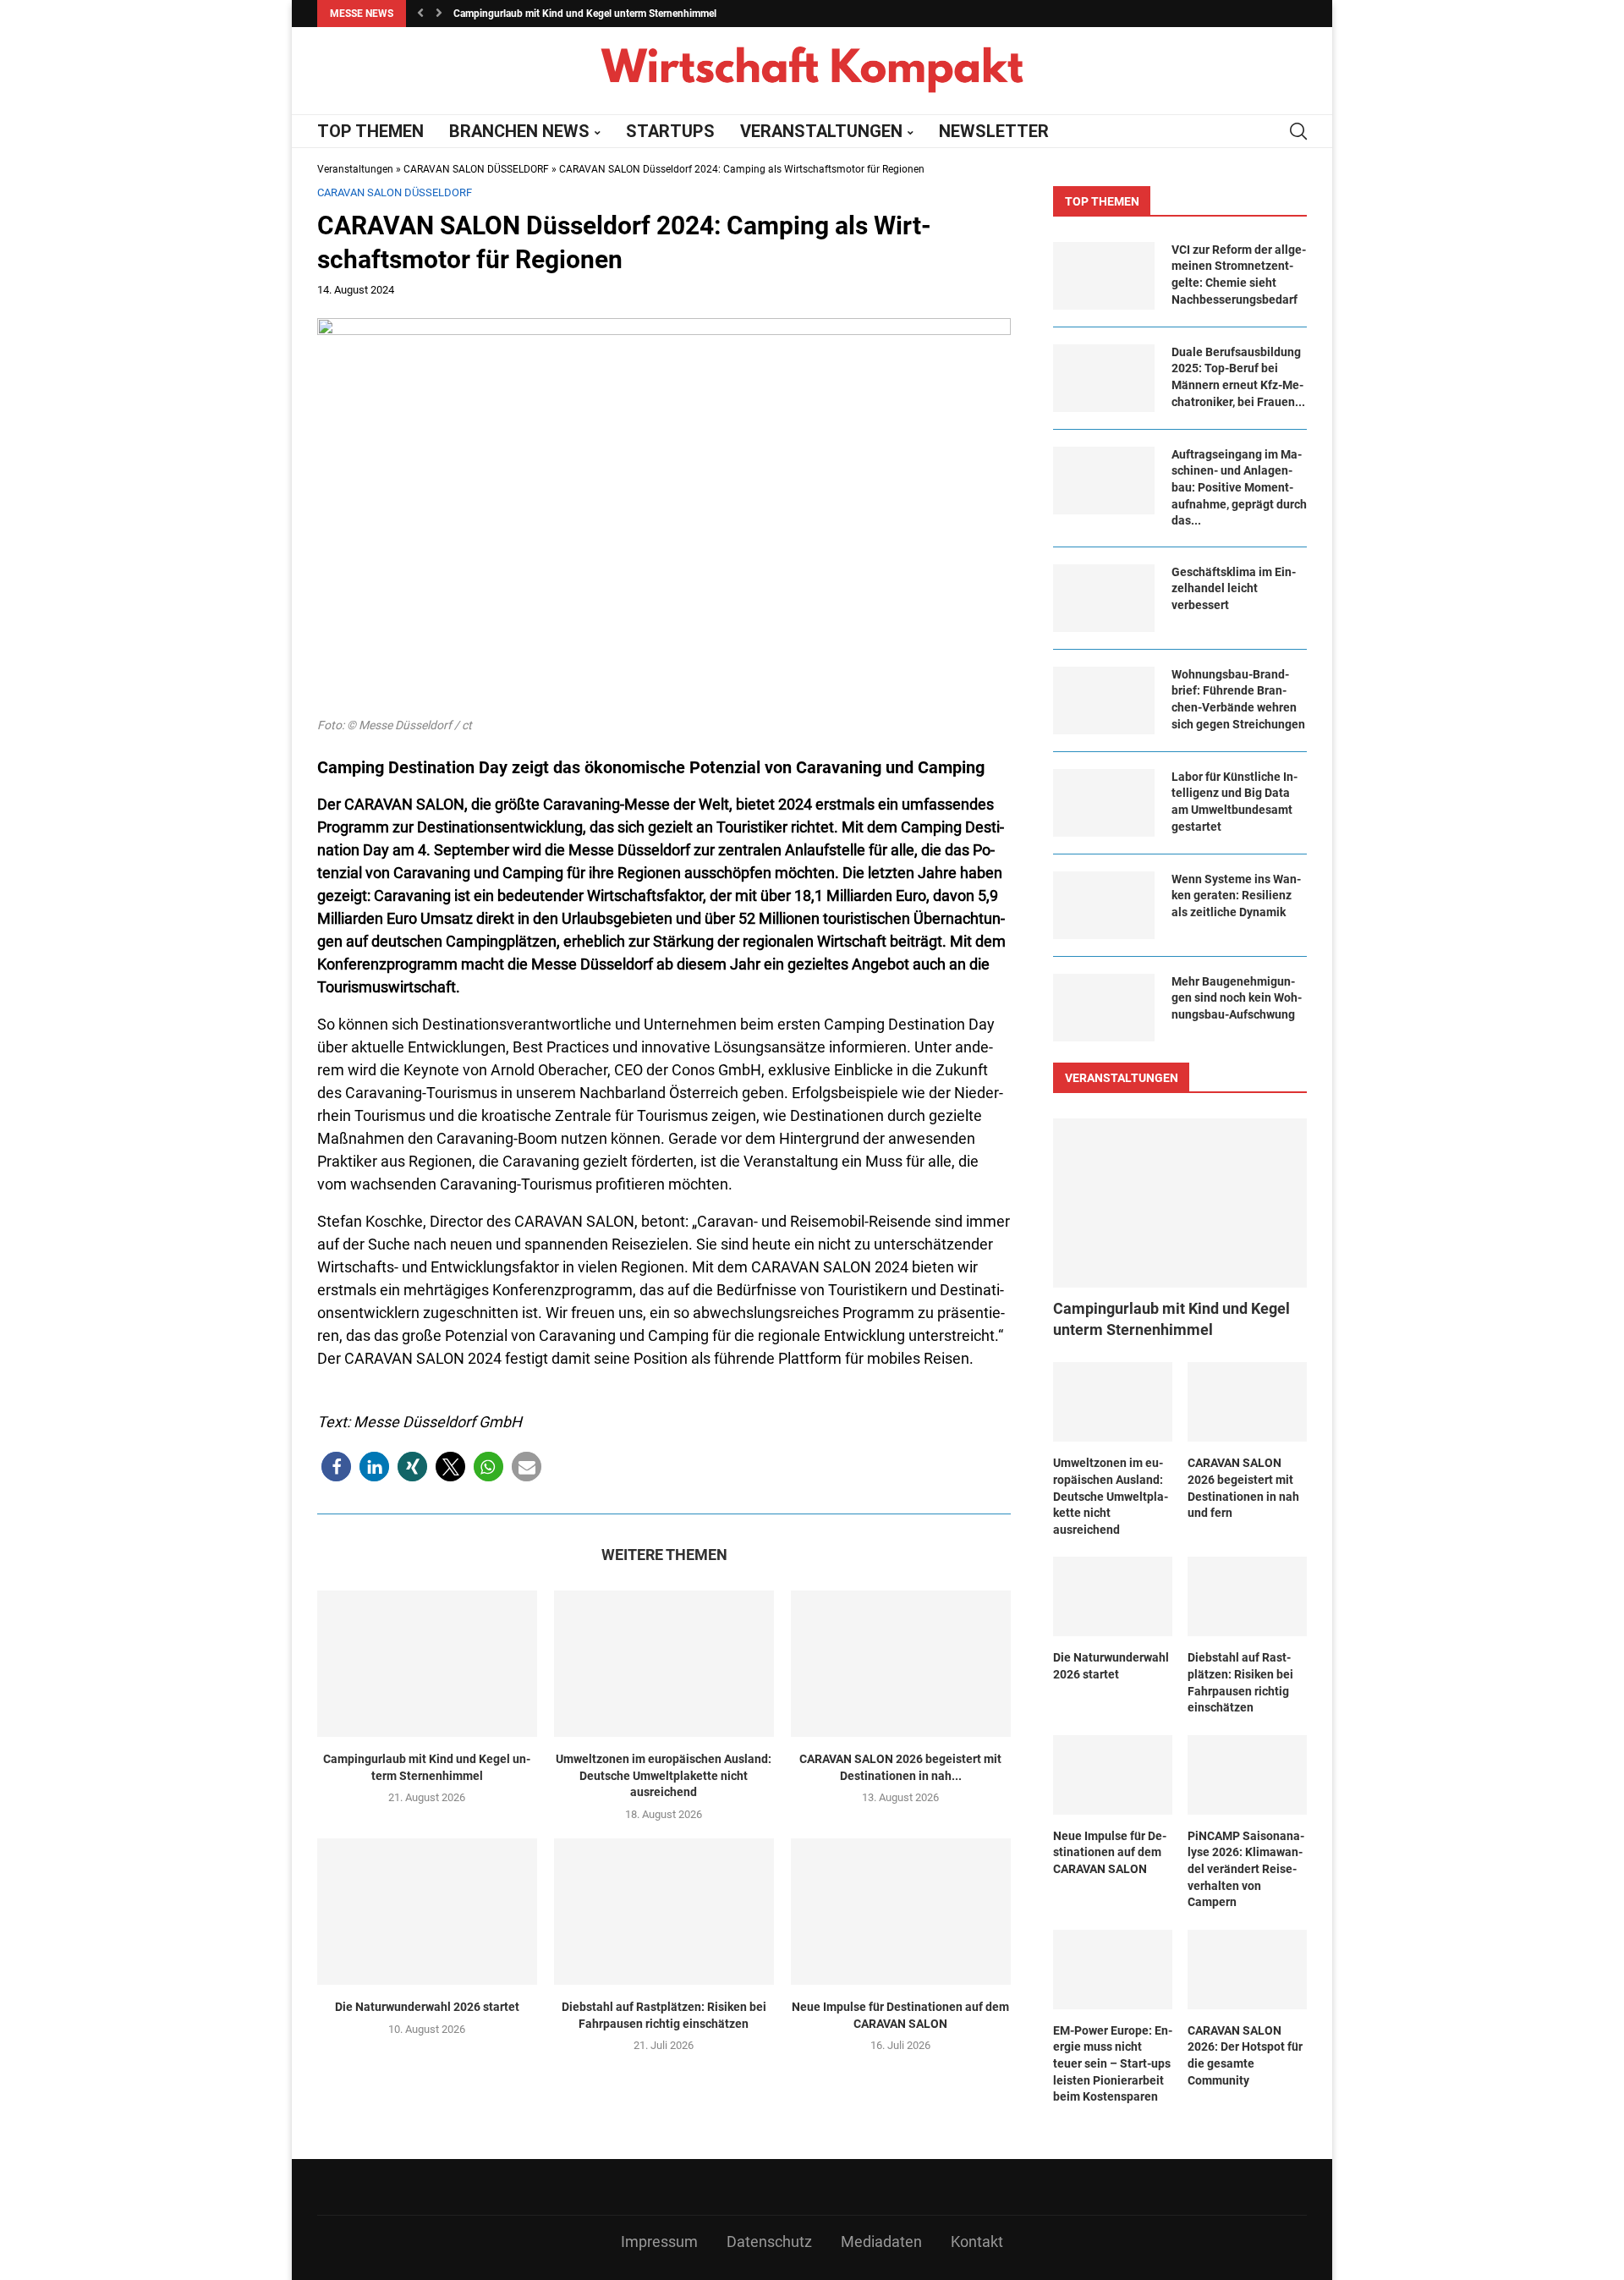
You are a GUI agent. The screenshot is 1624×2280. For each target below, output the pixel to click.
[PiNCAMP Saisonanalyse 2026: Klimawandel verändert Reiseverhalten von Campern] (1247, 1775)
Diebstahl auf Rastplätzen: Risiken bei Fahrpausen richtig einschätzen (664, 2015)
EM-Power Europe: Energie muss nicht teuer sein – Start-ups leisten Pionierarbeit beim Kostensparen (1113, 2063)
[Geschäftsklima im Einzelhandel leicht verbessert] (1104, 598)
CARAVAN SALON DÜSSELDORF (476, 169)
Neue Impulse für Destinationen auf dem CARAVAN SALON (900, 2015)
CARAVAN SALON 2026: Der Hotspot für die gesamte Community (1245, 2055)
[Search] (1298, 131)
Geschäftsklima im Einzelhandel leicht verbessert (1234, 588)
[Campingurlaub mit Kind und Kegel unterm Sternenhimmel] (427, 1664)
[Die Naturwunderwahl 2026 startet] (427, 1912)
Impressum (659, 2242)
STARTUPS (670, 131)
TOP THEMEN (370, 131)
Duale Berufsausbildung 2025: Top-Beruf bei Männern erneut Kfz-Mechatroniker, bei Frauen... (1238, 377)
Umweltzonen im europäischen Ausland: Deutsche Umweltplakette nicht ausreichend (664, 1775)
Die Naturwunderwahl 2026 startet (427, 2007)
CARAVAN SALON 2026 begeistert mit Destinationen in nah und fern (1243, 1488)
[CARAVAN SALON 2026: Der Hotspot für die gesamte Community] (1247, 1970)
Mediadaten (881, 2242)
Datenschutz (769, 2242)
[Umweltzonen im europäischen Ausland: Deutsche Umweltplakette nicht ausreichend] (664, 1664)
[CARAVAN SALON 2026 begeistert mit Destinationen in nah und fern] (901, 1664)
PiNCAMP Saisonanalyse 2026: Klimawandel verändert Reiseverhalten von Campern (1246, 1869)
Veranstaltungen (355, 169)
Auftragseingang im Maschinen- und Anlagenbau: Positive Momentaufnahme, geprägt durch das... (1239, 487)
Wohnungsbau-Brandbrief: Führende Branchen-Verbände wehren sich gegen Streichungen (1238, 699)
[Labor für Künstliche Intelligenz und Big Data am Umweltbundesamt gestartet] (1104, 803)
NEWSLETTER (994, 131)
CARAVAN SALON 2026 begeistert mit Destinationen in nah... (900, 1767)
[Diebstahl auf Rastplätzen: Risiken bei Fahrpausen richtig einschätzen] (664, 1912)
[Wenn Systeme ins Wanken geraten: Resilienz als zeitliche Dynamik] (1104, 905)
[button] (336, 1467)
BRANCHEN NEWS (519, 131)
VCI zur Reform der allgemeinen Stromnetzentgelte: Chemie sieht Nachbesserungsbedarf (1239, 275)
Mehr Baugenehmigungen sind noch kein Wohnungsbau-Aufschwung (1237, 998)
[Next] (439, 14)
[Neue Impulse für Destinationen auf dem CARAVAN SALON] (901, 1912)
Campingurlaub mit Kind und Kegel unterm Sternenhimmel (585, 14)
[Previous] (420, 14)
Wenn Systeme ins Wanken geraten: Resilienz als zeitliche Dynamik (1236, 896)
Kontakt (977, 2242)
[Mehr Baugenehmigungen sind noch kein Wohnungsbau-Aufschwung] (1104, 1008)
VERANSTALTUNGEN (821, 131)
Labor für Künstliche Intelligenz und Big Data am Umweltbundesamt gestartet (1234, 802)
